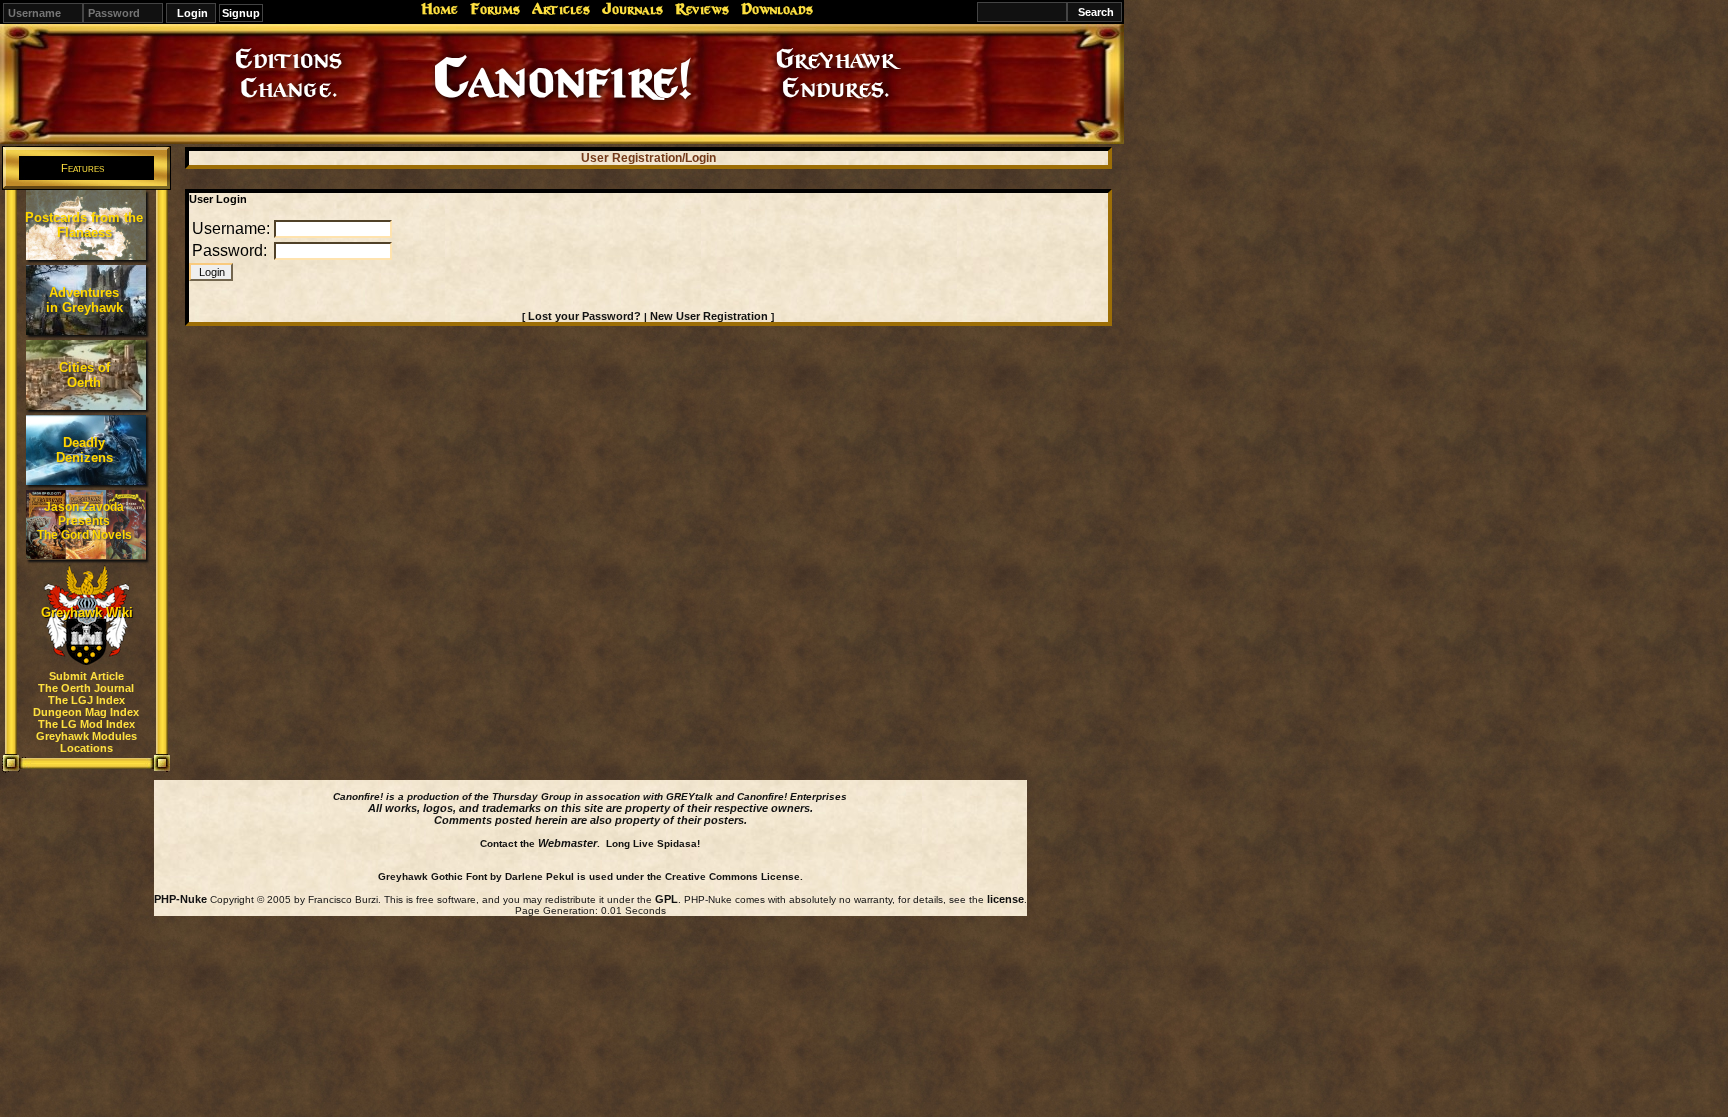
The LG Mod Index (86, 724)
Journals (632, 9)
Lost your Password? (584, 316)
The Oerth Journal (86, 688)
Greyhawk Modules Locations (86, 742)
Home (439, 9)
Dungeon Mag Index (86, 712)
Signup (241, 13)
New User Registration (709, 316)
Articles (561, 9)
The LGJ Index (86, 700)
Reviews (702, 9)
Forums (495, 9)
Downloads (777, 9)
